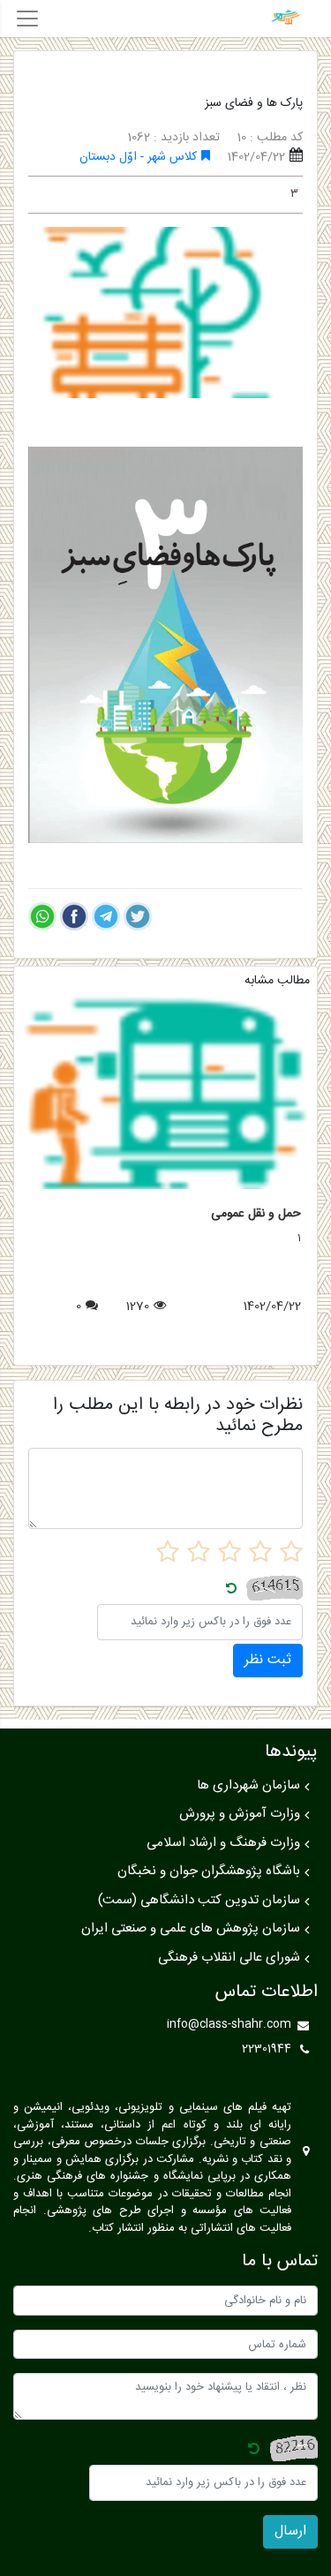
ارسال (290, 2531)
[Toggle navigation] (27, 19)
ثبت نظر (268, 1660)
